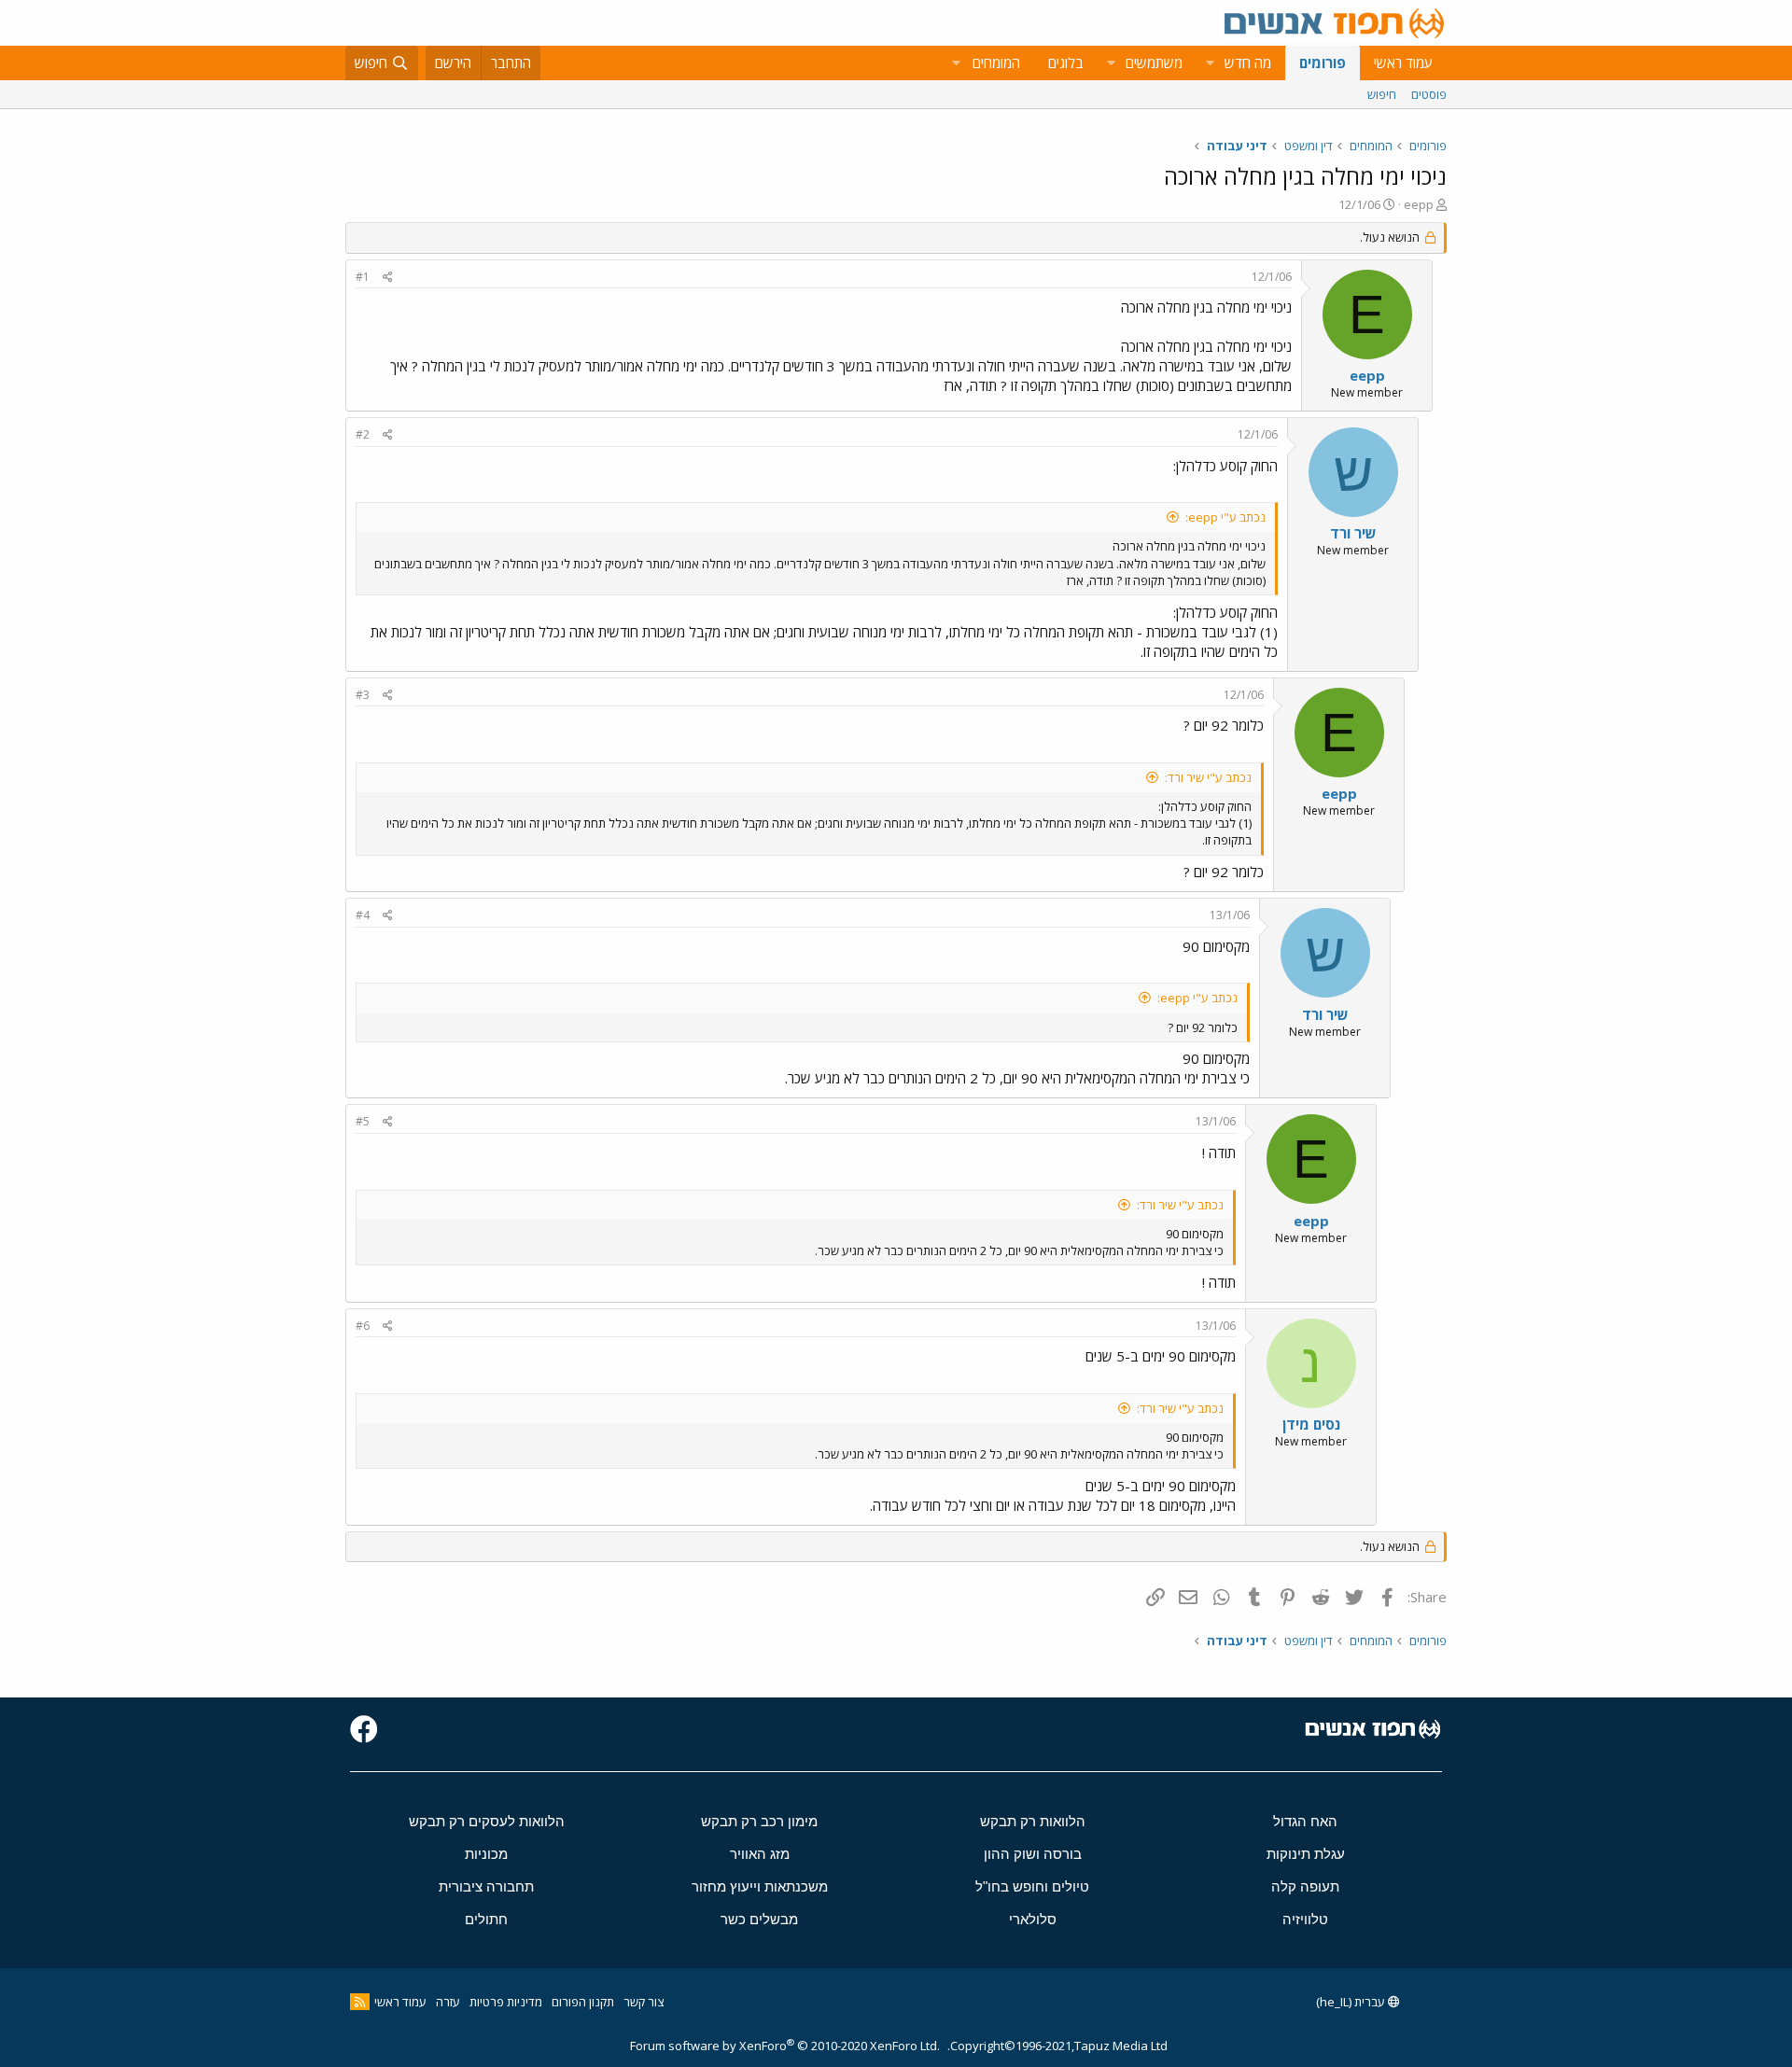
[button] (1210, 63)
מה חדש (1248, 63)
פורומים (1323, 63)
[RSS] (360, 2002)
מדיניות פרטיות (506, 2002)
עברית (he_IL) (1352, 2002)
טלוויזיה (1305, 1919)
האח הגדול (1305, 1821)
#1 (363, 277)
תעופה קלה (1305, 1886)
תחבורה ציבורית (486, 1886)
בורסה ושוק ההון (1033, 1854)
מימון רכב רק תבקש (759, 1821)
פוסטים (1429, 94)
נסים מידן (1311, 1424)
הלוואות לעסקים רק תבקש (487, 1821)
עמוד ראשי (1403, 63)
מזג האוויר (760, 1854)
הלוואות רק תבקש (1033, 1821)
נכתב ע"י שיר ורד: (1208, 777)
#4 (363, 915)
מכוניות (486, 1854)
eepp (1419, 204)
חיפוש (1382, 94)
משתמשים (1154, 63)
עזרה (448, 2002)
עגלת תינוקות (1306, 1854)
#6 (363, 1326)
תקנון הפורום (583, 2002)
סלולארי (1033, 1919)
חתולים (486, 1919)
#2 (363, 434)
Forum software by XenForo (785, 2046)
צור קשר (644, 2002)
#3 (363, 695)
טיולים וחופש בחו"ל (1032, 1886)
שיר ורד (1353, 533)
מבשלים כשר (759, 1919)
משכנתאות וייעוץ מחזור (760, 1886)
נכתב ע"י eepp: (1225, 517)
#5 (363, 1121)
